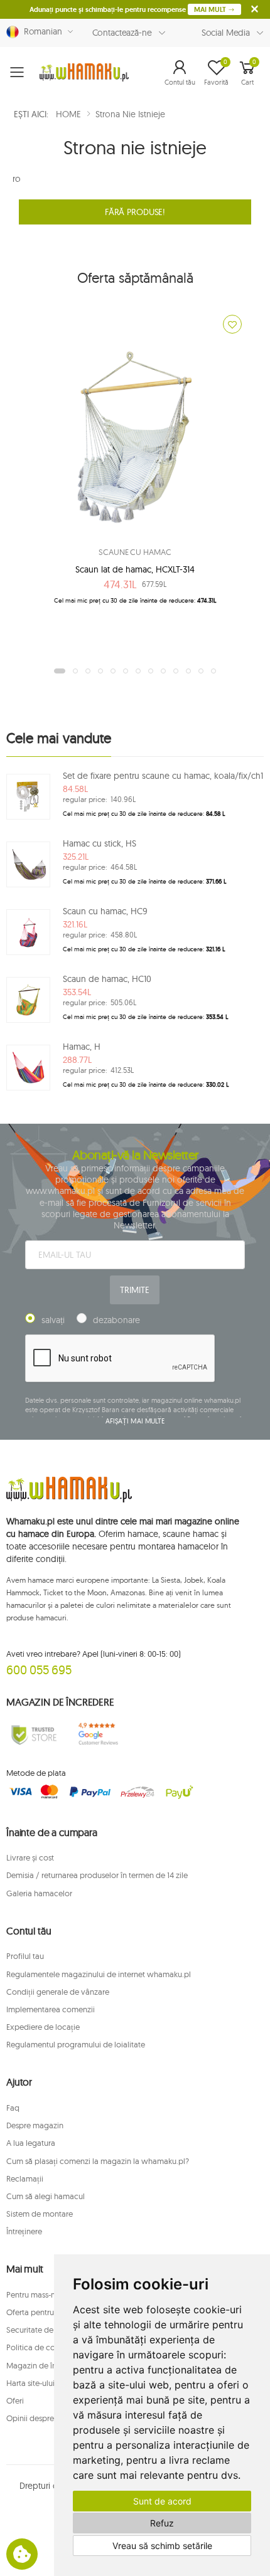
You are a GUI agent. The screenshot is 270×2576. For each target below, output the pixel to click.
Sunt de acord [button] (162, 2501)
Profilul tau (25, 1956)
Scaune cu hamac (135, 552)
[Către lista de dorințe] (232, 324)
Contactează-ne (122, 33)
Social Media (226, 33)
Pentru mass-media (40, 2294)
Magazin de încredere (45, 2365)
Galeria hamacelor (39, 1893)
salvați (53, 1320)
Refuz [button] (162, 2523)
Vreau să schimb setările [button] (162, 2546)
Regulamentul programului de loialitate (76, 2044)
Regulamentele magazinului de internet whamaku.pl (99, 1974)
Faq (13, 2108)
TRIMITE (134, 1290)
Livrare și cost (30, 1857)
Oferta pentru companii (48, 2312)
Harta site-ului (30, 2383)
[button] (180, 72)
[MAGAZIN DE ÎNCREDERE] (34, 1734)
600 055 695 (39, 1670)
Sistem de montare (40, 2214)
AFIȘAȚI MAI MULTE (135, 1421)
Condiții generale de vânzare (58, 1992)
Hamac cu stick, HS (100, 843)
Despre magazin (35, 2125)
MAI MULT (211, 9)
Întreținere (24, 2231)
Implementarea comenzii (51, 2009)
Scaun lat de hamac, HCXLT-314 (135, 569)
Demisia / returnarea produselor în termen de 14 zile (97, 1875)
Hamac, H (82, 1047)
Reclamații (25, 2178)
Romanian (40, 31)
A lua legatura (31, 2143)
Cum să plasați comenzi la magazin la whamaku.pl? (98, 2161)
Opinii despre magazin (46, 2418)
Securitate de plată (40, 2330)
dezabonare (116, 1320)
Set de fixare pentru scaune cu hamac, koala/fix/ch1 (163, 776)
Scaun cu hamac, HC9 (105, 911)
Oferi (15, 2400)
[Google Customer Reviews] (102, 1734)
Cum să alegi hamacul (46, 2196)
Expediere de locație (43, 2027)
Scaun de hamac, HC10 (107, 979)
